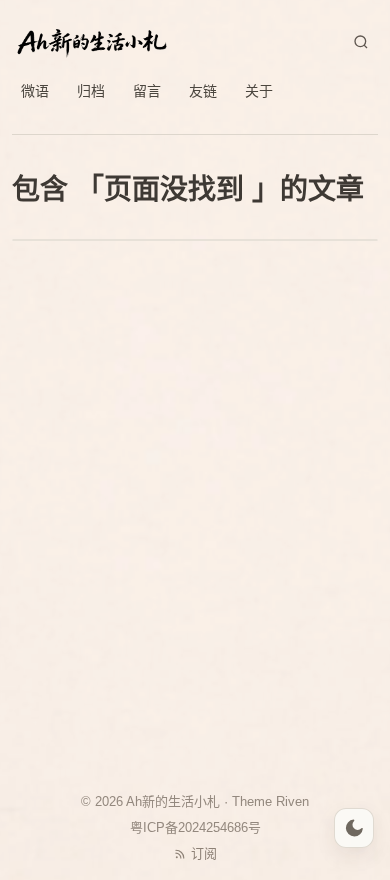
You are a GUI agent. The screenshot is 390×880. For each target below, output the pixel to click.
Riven (292, 801)
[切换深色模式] (354, 828)
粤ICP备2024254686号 (195, 827)
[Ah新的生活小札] (92, 42)
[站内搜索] (361, 42)
